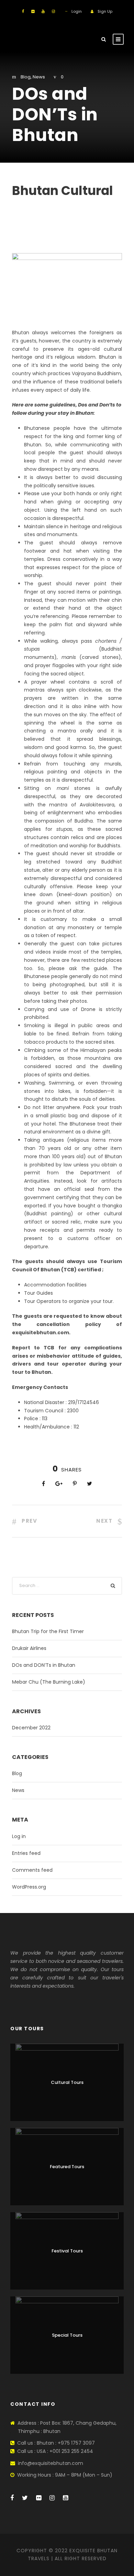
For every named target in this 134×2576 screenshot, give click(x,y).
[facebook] (23, 11)
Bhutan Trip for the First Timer (48, 1631)
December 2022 (31, 1728)
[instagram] (53, 11)
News (39, 77)
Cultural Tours (67, 2082)
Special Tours (67, 2335)
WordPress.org (29, 1887)
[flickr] (33, 11)
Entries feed (26, 1853)
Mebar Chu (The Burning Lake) (49, 1682)
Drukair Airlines (29, 1648)
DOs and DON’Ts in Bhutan (44, 1665)
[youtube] (43, 11)
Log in (19, 1836)
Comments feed (32, 1870)
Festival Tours (67, 2251)
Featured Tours (67, 2167)
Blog (26, 77)
